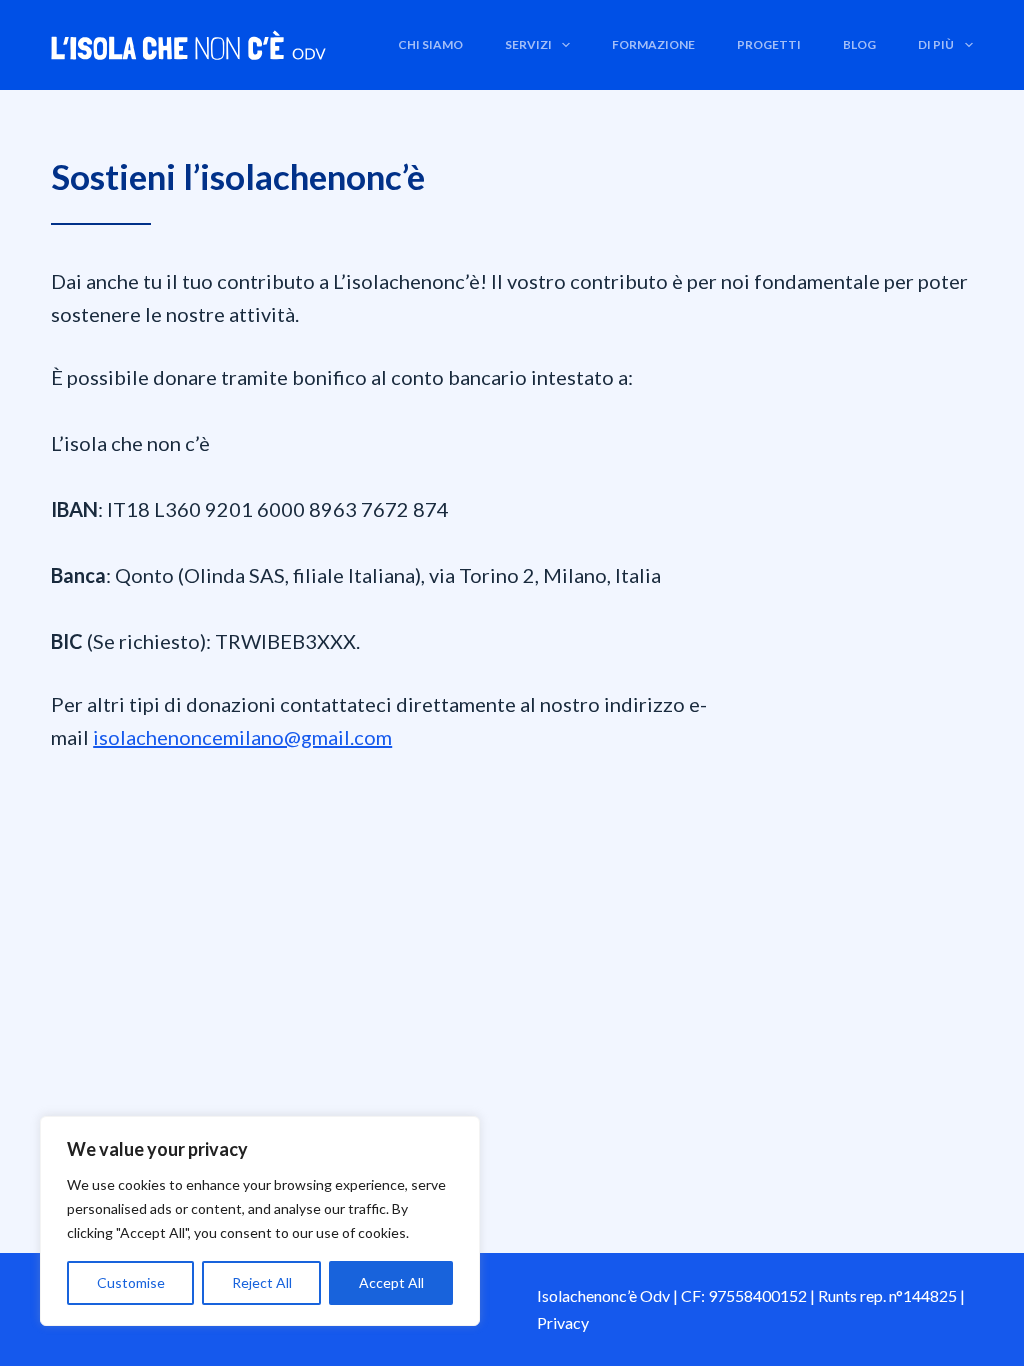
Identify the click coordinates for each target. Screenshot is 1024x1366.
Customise (131, 1282)
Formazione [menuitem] (653, 44)
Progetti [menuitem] (769, 44)
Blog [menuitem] (859, 44)
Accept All (391, 1282)
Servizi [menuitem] (528, 44)
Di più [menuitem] (936, 44)
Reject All (262, 1282)
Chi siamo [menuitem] (430, 44)
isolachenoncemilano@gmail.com (242, 737)
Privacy (563, 1322)
